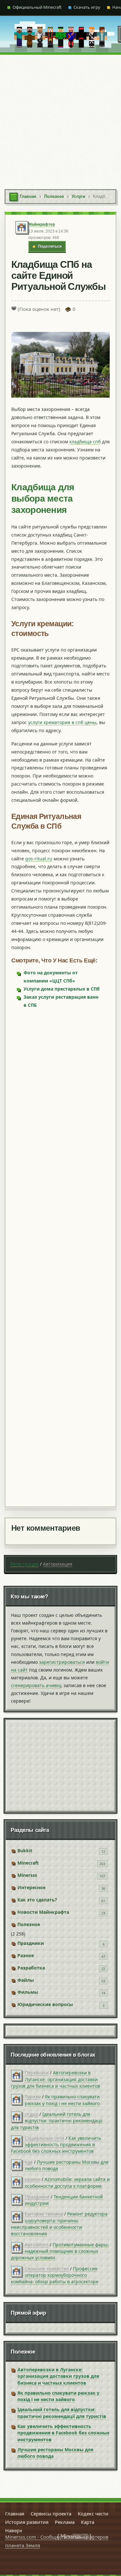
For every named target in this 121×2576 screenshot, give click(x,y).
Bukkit (25, 1850)
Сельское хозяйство (47, 2269)
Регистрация (25, 1564)
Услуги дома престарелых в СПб (62, 989)
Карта (88, 2522)
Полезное (29, 1924)
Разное (26, 1955)
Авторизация (58, 1564)
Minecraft (28, 1863)
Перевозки (37, 2073)
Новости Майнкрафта (43, 1912)
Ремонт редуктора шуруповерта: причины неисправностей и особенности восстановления (59, 2224)
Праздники (31, 1943)
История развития (27, 2522)
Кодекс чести (93, 2514)
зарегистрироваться (62, 1662)
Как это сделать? (37, 1900)
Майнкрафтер (42, 224)
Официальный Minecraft (37, 7)
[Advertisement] (60, 119)
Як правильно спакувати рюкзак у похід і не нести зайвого (62, 2100)
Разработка (31, 1968)
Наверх (14, 2530)
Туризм (33, 2097)
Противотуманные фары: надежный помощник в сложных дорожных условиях (60, 2251)
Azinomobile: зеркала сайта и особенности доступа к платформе (67, 2182)
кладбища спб (85, 442)
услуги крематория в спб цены (62, 722)
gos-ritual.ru (39, 859)
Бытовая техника (44, 2214)
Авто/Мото (37, 2245)
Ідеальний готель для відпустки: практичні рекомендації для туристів (57, 2121)
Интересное (31, 1887)
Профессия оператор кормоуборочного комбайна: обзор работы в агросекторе (55, 2275)
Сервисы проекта (51, 2514)
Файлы (26, 1980)
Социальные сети (45, 2138)
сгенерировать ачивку (36, 1685)
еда (29, 2162)
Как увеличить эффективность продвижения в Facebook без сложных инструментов (56, 2145)
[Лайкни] (14, 308)
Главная (15, 2514)
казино (33, 2179)
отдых (31, 2114)
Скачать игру (87, 7)
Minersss (27, 1875)
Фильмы (28, 1992)
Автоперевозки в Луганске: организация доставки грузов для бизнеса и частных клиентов (55, 2079)
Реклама (65, 2522)
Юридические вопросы (45, 2004)
